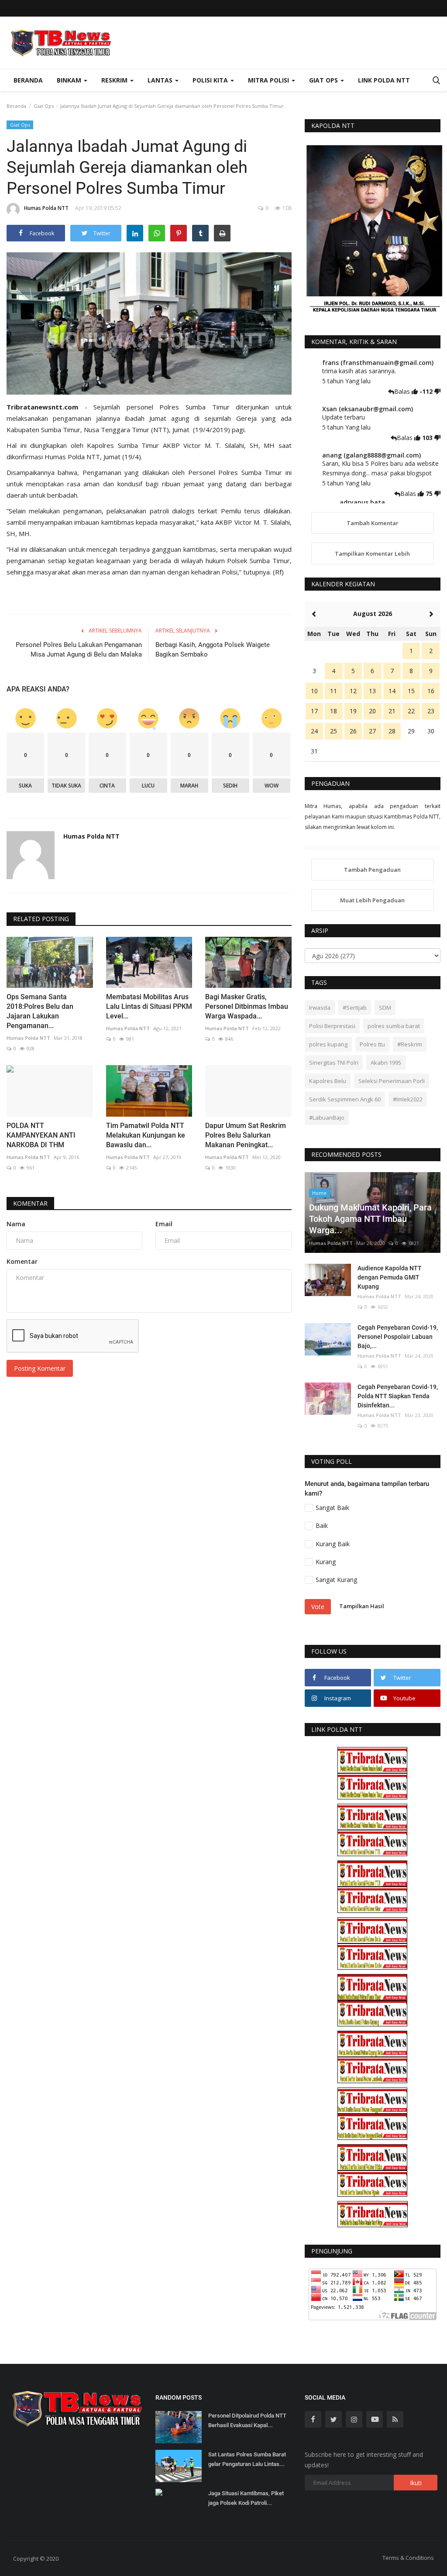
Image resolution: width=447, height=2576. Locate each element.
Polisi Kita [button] (211, 80)
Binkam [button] (70, 80)
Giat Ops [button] (324, 80)
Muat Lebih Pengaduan (372, 900)
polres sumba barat (394, 1026)
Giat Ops (44, 106)
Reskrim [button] (115, 80)
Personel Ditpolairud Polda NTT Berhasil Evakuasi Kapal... (247, 2420)
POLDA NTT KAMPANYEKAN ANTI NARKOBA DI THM (41, 1135)
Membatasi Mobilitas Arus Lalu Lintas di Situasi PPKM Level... (149, 1006)
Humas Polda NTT (46, 208)
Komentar (30, 1203)
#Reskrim (410, 1044)
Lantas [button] (161, 80)
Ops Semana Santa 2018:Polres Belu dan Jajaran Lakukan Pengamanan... (40, 1011)
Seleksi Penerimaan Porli (392, 1081)
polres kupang (328, 1044)
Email (164, 1224)
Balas (403, 391)
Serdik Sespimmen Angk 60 (345, 1099)
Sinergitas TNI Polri (334, 1063)
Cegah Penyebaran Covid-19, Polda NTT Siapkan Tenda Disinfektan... (398, 1396)
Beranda (28, 80)
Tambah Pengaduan (372, 870)
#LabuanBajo (327, 1118)
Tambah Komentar (373, 523)
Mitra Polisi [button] (269, 80)
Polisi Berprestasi (332, 1026)
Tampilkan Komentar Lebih (372, 554)
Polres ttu (372, 1044)
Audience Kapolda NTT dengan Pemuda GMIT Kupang (390, 1277)
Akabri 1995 (386, 1063)
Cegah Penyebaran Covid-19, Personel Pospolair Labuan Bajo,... (398, 1337)
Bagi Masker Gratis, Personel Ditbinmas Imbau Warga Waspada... (247, 1006)
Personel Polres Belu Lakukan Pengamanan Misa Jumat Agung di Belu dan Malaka (79, 650)
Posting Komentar (40, 1368)
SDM (385, 1008)
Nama (16, 1224)
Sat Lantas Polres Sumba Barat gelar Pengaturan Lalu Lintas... (247, 2459)
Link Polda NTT (384, 80)
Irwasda (320, 1008)
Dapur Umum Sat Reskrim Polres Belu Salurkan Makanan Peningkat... (246, 1135)
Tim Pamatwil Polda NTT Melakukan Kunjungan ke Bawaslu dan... (146, 1135)
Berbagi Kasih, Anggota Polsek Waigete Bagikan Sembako (213, 650)
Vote (318, 1607)
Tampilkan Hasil (362, 1606)
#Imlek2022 (408, 1099)
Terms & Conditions (408, 2558)
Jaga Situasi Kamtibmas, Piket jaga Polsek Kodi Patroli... (246, 2498)
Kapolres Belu (328, 1081)
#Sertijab (355, 1008)
